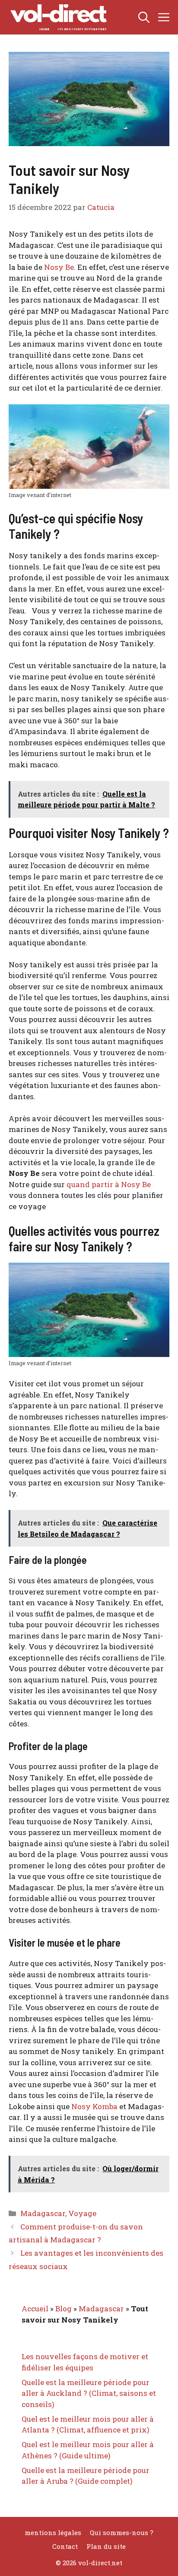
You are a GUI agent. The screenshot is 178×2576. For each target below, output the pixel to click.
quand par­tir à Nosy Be (109, 1184)
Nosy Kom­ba (94, 2106)
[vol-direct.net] (59, 17)
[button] (144, 17)
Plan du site (106, 2546)
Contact (65, 2546)
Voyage (82, 2213)
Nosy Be (59, 267)
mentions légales (53, 2532)
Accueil (35, 2309)
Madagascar (43, 2213)
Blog (64, 2309)
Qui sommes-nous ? (122, 2532)
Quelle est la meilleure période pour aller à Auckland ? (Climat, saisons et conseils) (89, 2393)
